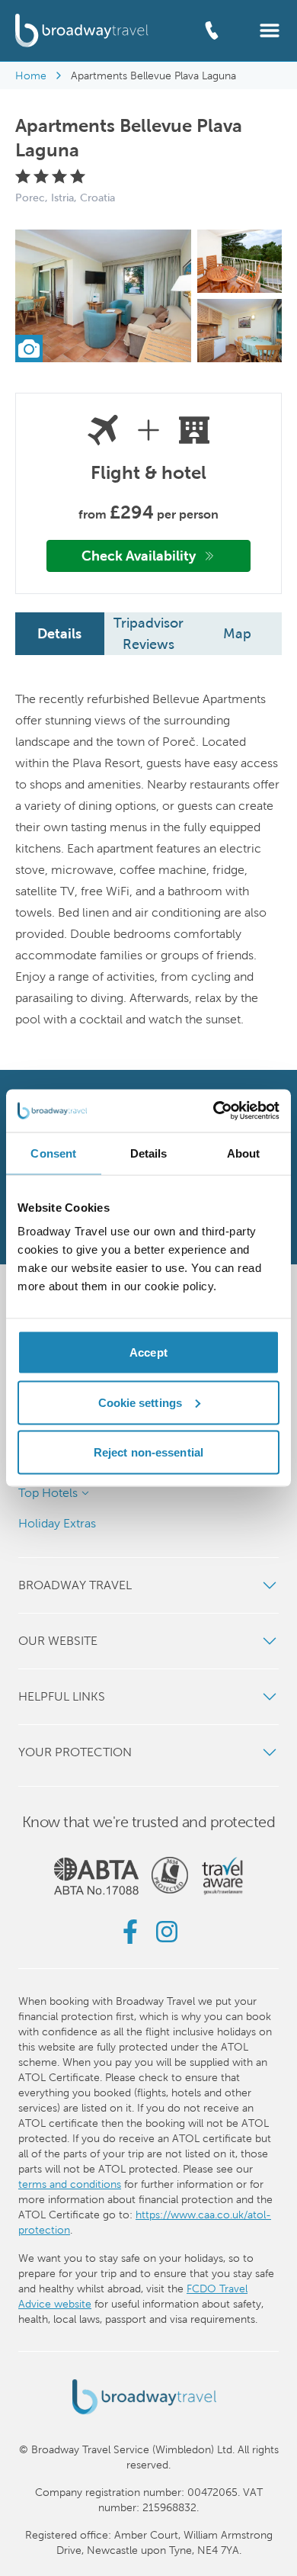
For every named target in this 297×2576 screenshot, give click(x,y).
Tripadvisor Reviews (148, 633)
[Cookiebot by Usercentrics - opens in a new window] (214, 1111)
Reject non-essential (148, 1452)
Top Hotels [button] (48, 1493)
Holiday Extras (57, 1523)
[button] (270, 29)
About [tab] (244, 1153)
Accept (148, 1352)
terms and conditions (70, 2184)
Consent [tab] (53, 1153)
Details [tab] (149, 1153)
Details (59, 633)
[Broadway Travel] (82, 30)
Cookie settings (141, 1402)
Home (31, 75)
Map (237, 633)
